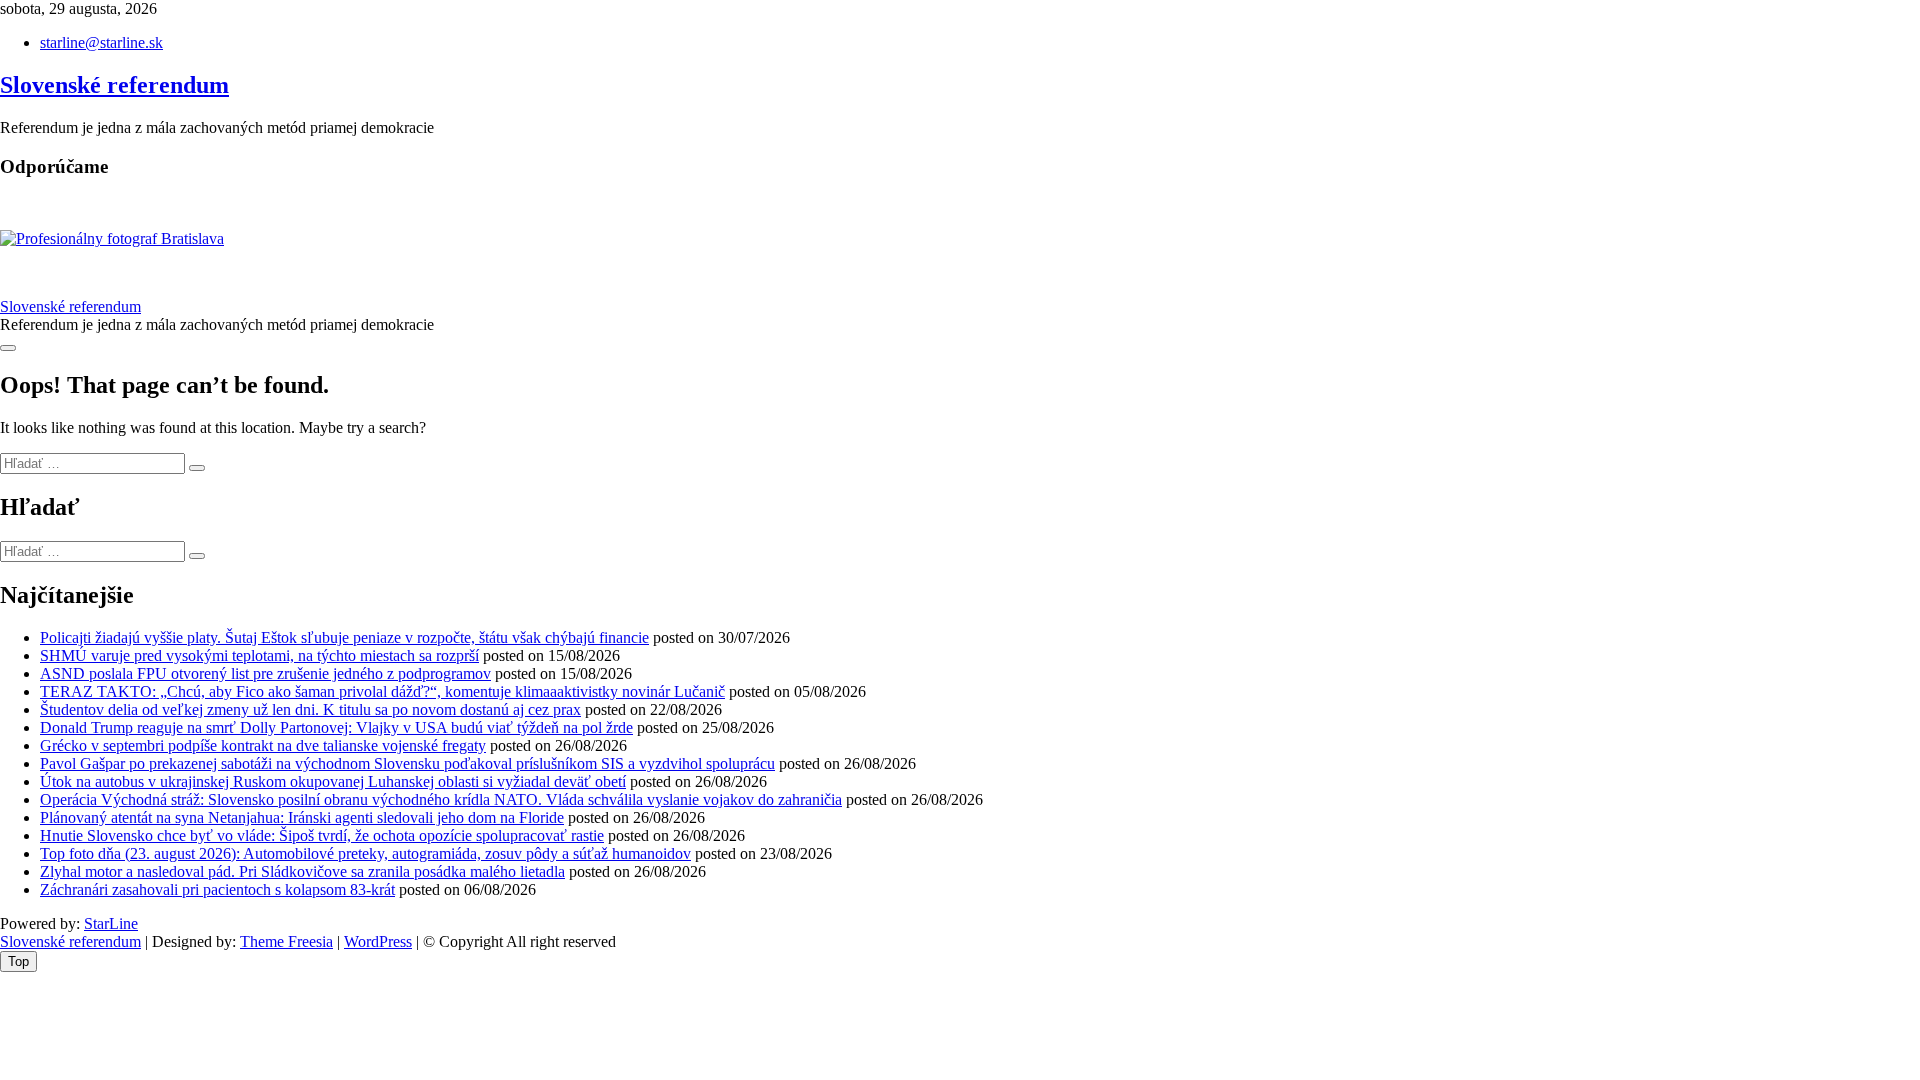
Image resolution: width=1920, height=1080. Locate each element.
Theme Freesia (286, 941)
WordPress (378, 941)
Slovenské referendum (114, 85)
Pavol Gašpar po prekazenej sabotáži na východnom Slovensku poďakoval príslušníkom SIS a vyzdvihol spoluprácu (407, 763)
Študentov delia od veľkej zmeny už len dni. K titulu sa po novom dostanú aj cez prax (310, 709)
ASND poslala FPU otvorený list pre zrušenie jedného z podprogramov (265, 673)
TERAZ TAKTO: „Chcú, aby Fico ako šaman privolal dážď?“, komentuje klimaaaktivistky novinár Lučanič (382, 691)
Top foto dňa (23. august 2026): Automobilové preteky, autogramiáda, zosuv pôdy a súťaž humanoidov (365, 853)
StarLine (111, 923)
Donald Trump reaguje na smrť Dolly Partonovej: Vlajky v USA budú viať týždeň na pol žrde (336, 727)
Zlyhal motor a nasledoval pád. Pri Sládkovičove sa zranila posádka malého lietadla (302, 871)
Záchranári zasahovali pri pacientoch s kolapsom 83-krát (217, 889)
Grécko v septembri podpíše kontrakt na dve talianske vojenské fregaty (263, 745)
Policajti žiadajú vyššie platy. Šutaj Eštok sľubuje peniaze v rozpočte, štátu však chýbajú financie (344, 637)
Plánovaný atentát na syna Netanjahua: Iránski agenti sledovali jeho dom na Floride (302, 817)
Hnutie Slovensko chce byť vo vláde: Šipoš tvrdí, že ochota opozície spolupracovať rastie (322, 835)
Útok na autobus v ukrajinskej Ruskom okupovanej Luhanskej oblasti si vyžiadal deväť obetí (333, 781)
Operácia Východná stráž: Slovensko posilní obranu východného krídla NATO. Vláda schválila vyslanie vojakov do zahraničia (441, 799)
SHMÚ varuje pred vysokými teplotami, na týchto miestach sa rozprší (259, 655)
